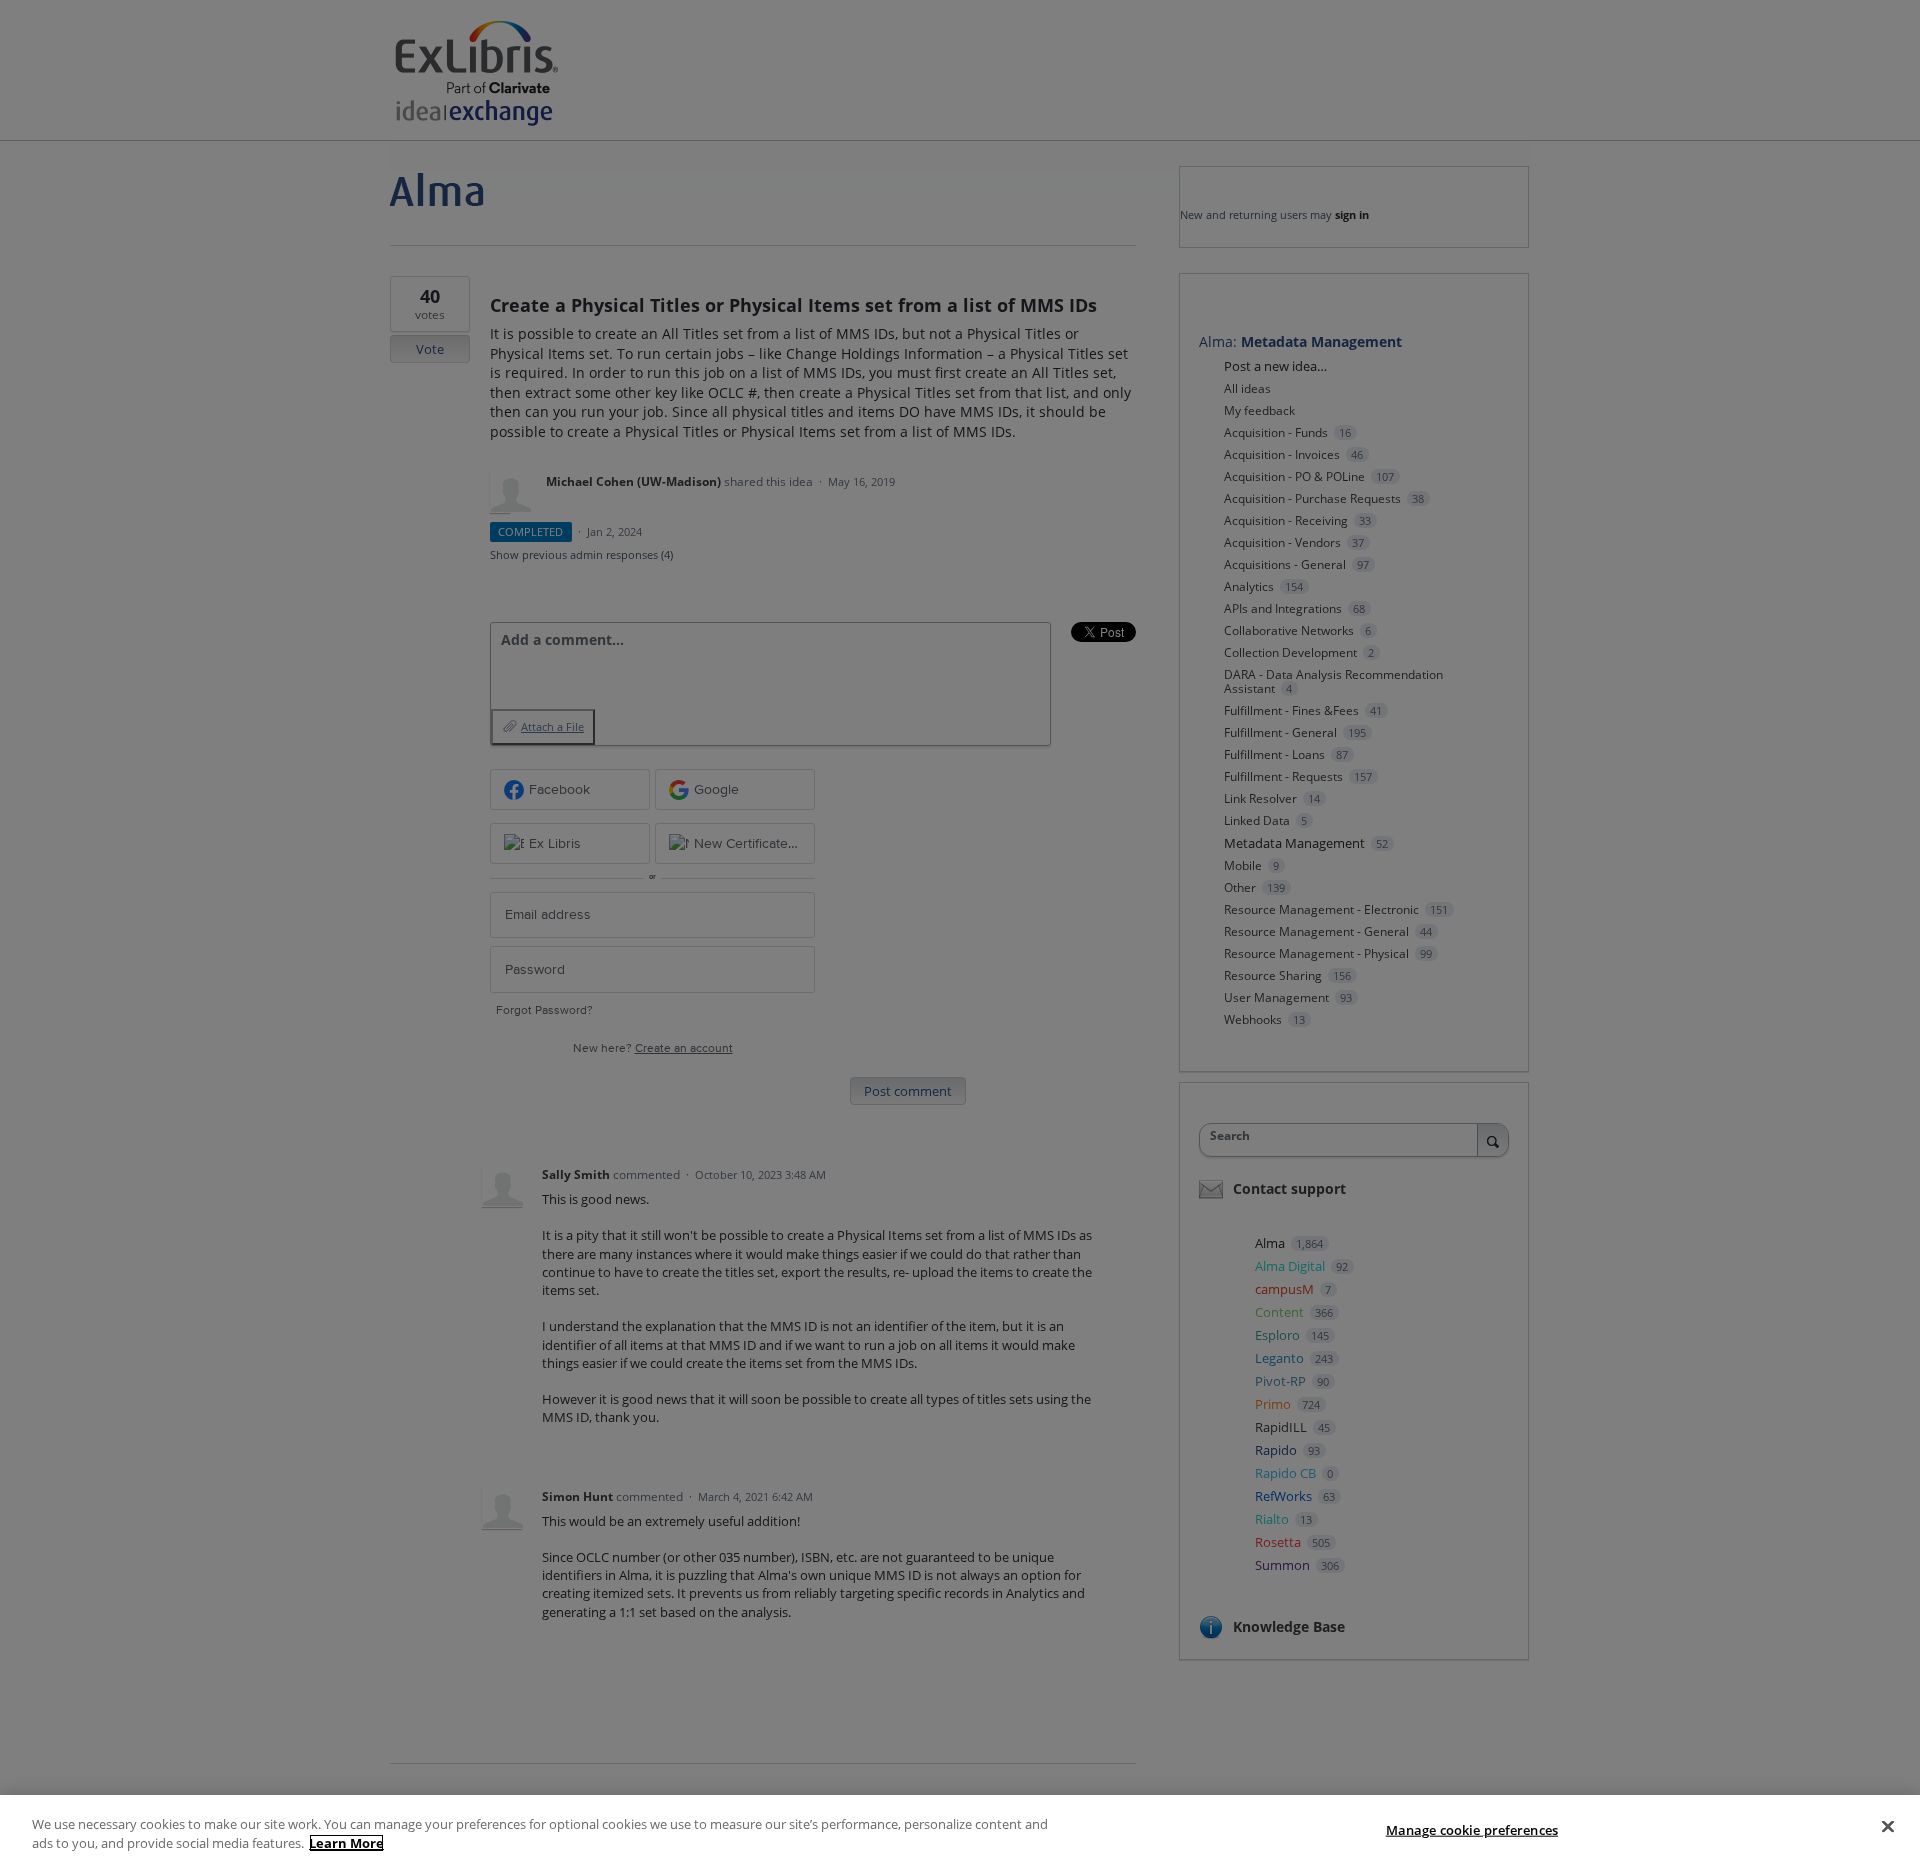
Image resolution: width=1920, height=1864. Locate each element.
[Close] (1888, 1827)
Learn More (346, 1843)
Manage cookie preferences (1472, 1830)
